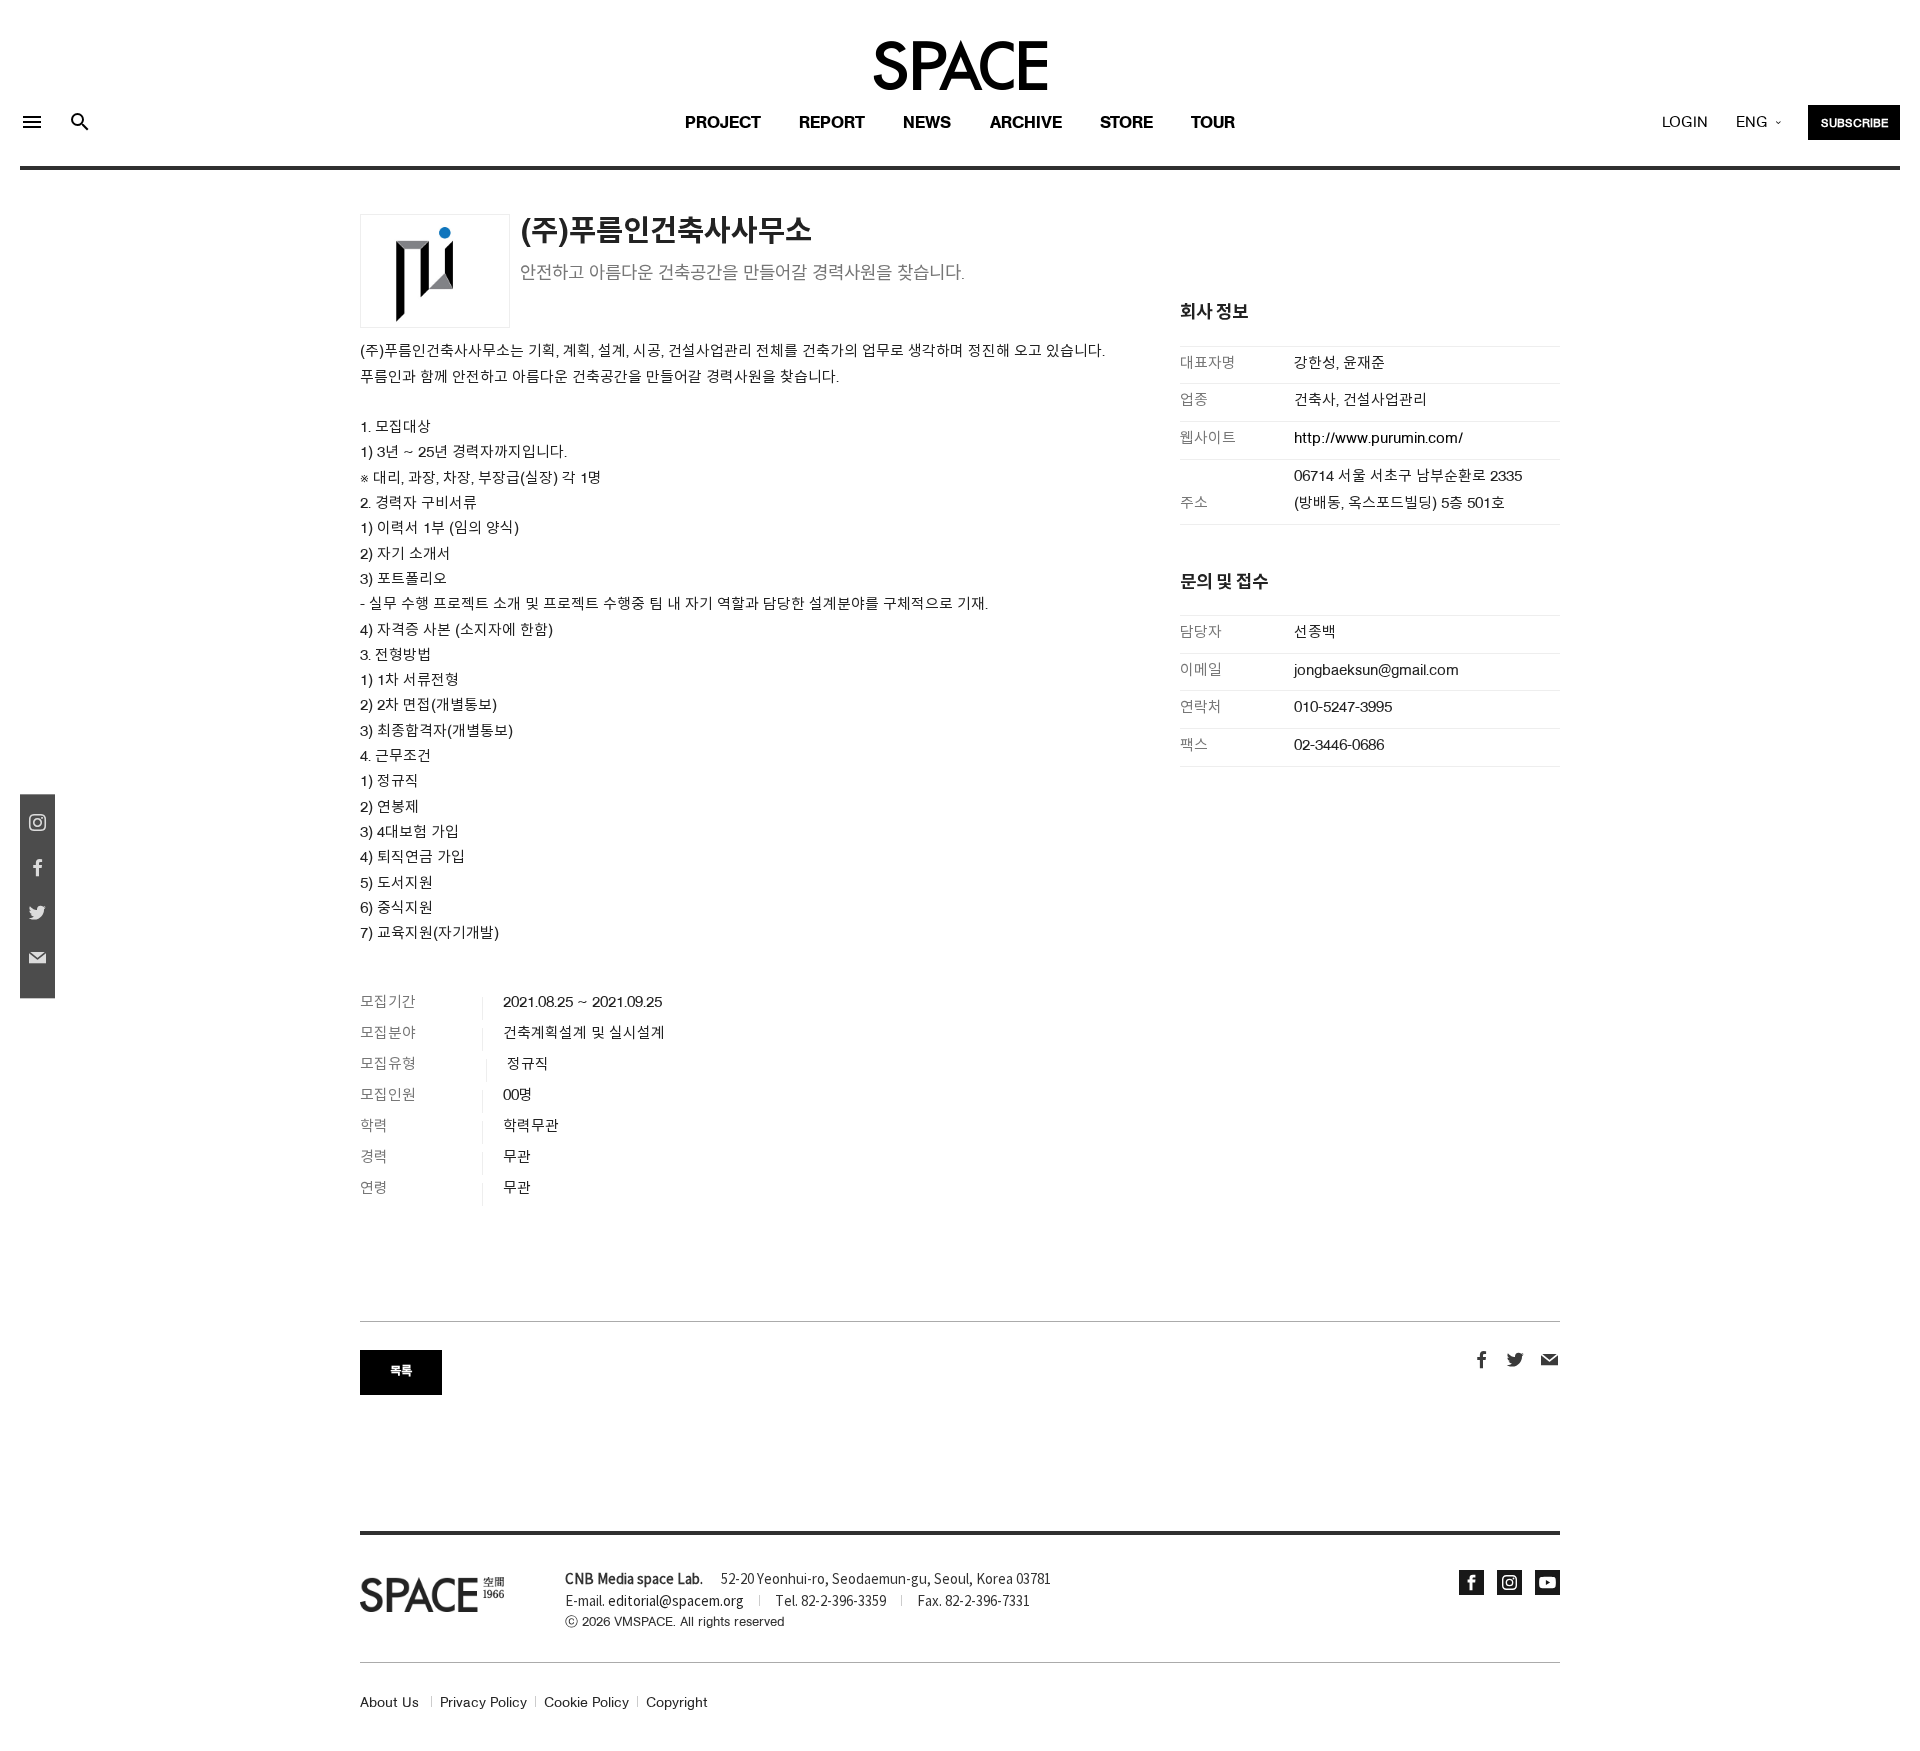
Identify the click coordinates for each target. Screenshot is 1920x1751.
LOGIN (1685, 123)
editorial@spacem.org (676, 1602)
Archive (1026, 123)
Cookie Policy (586, 1703)
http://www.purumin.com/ (1378, 439)
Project (723, 123)
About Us (389, 1703)
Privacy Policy (483, 1703)
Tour (1213, 123)
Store (1126, 123)
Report (832, 123)
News (927, 123)
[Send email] (1549, 1362)
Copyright (677, 1703)
